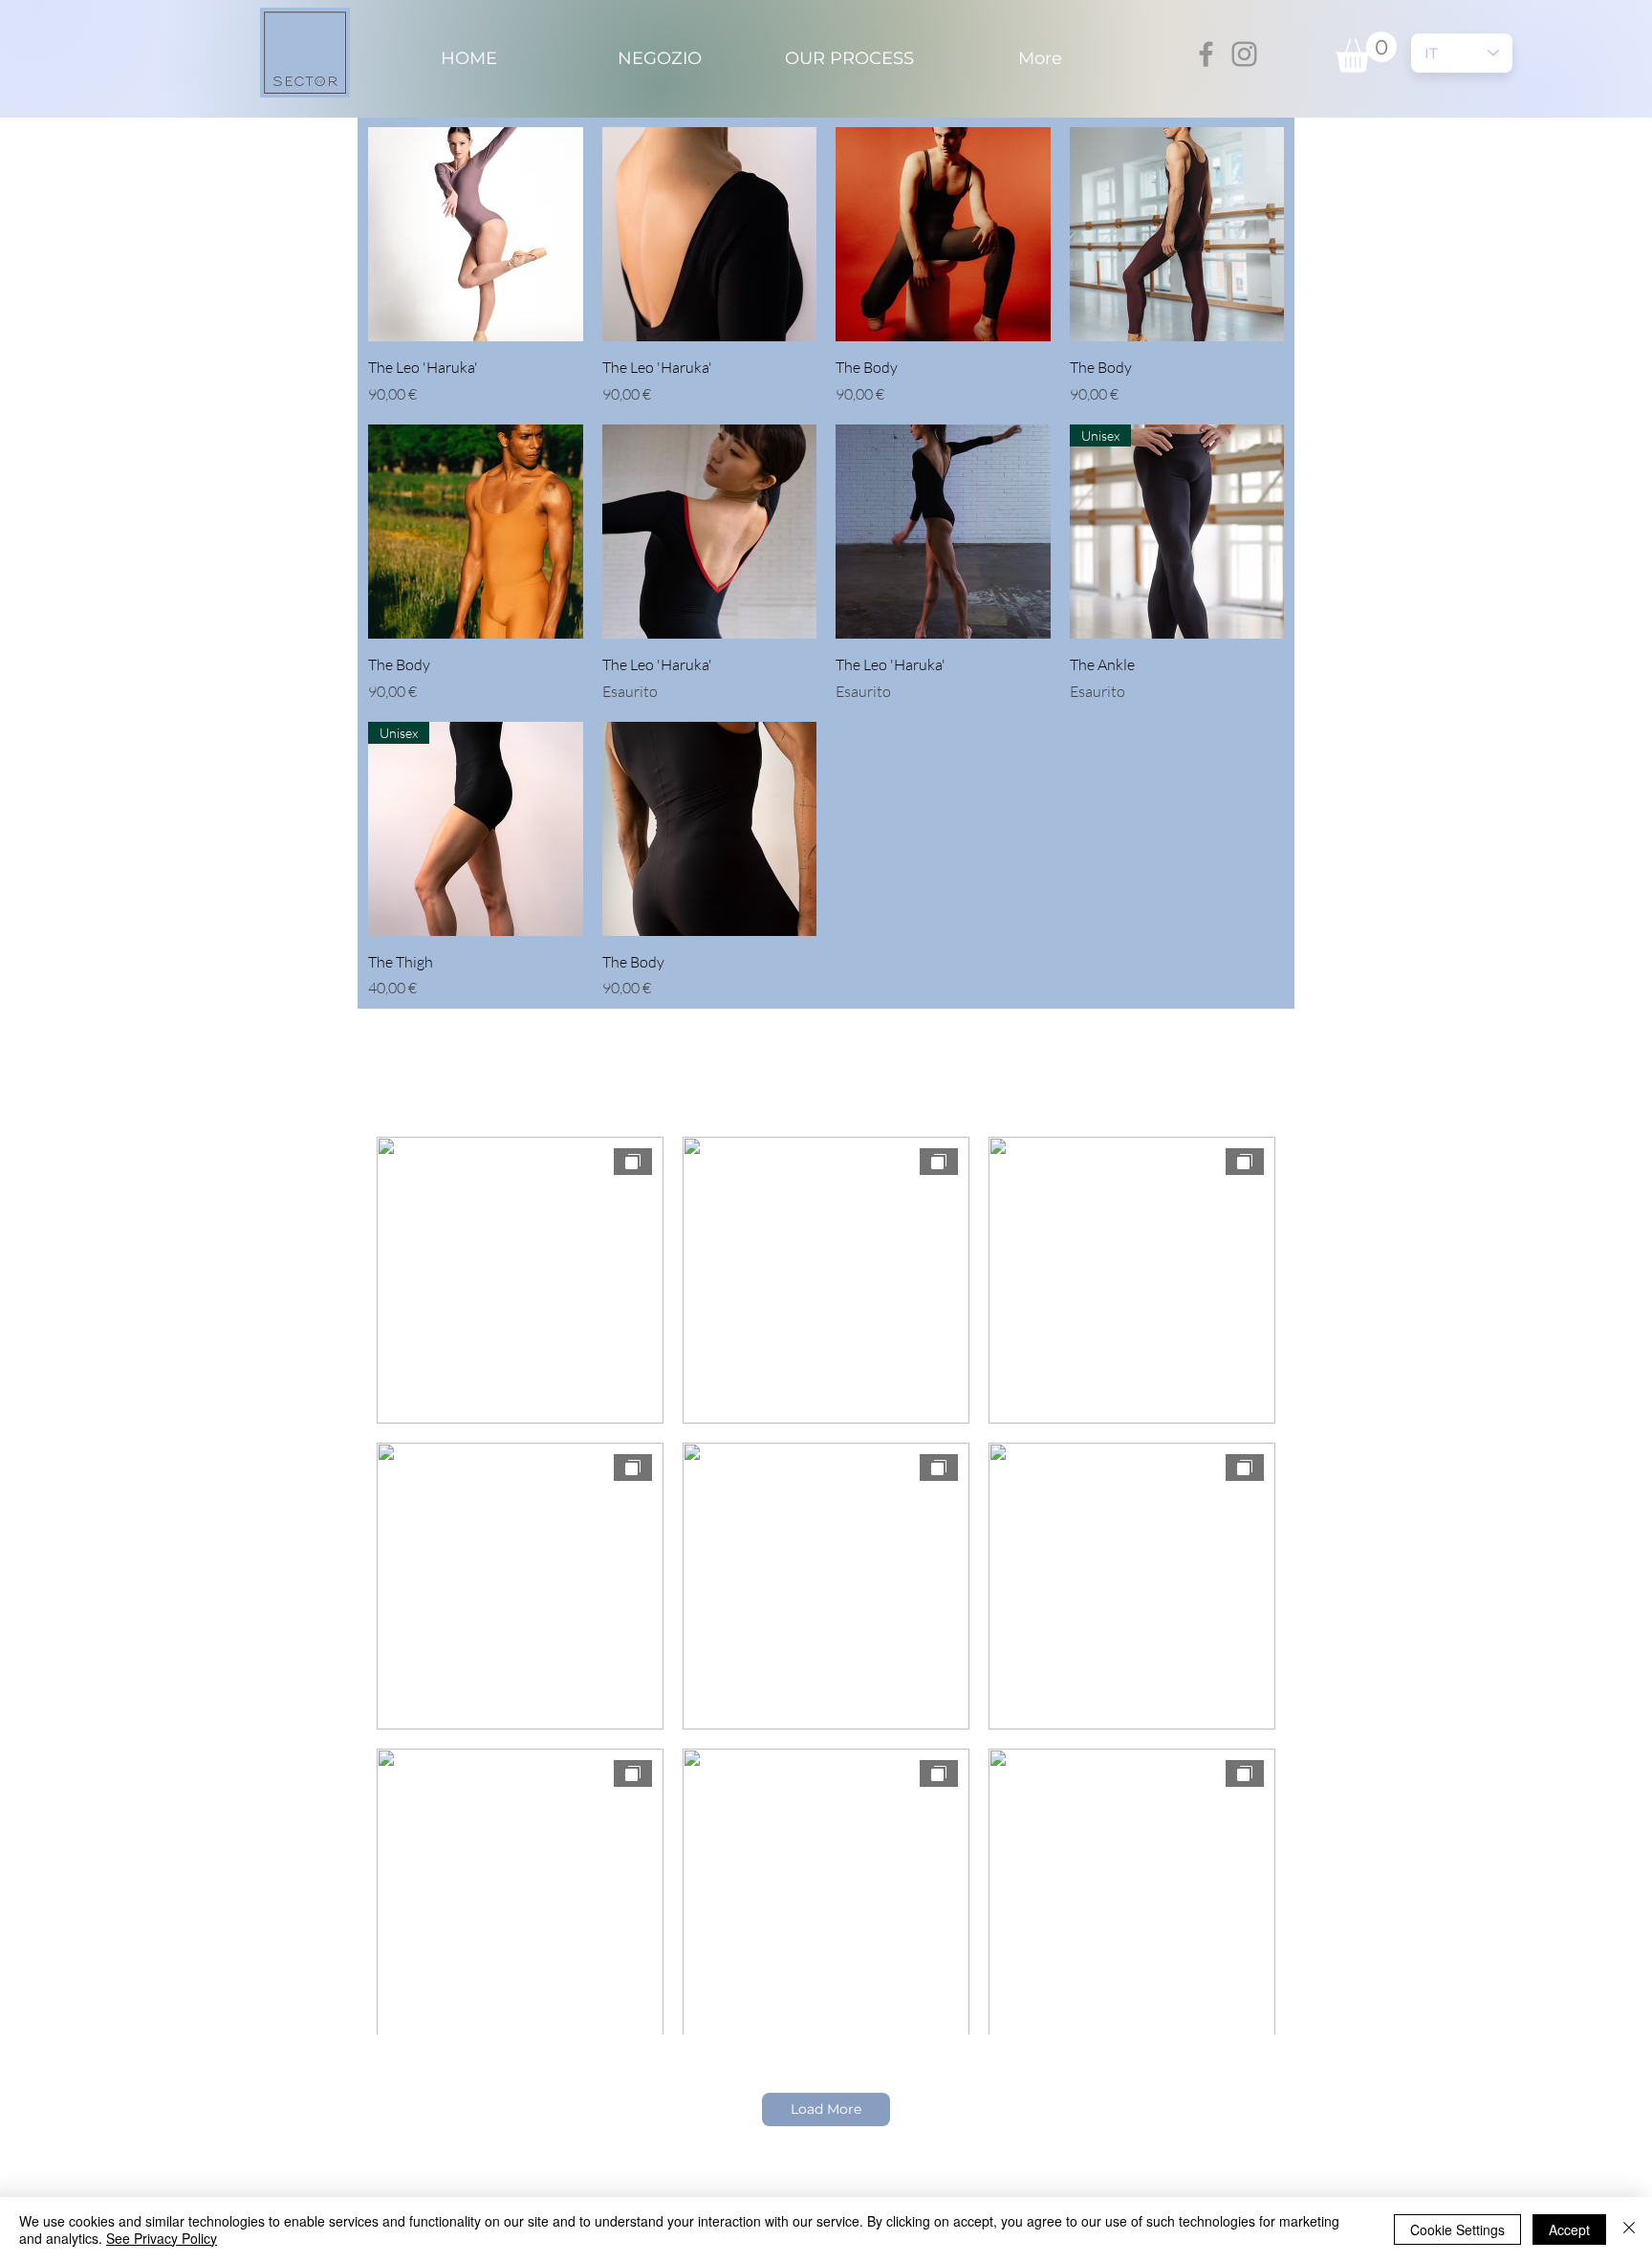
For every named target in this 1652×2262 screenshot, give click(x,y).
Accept (1569, 2229)
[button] (1366, 52)
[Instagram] (1244, 54)
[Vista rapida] (476, 235)
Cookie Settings (1457, 2229)
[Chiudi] (1629, 2229)
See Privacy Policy (162, 2238)
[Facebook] (1206, 54)
